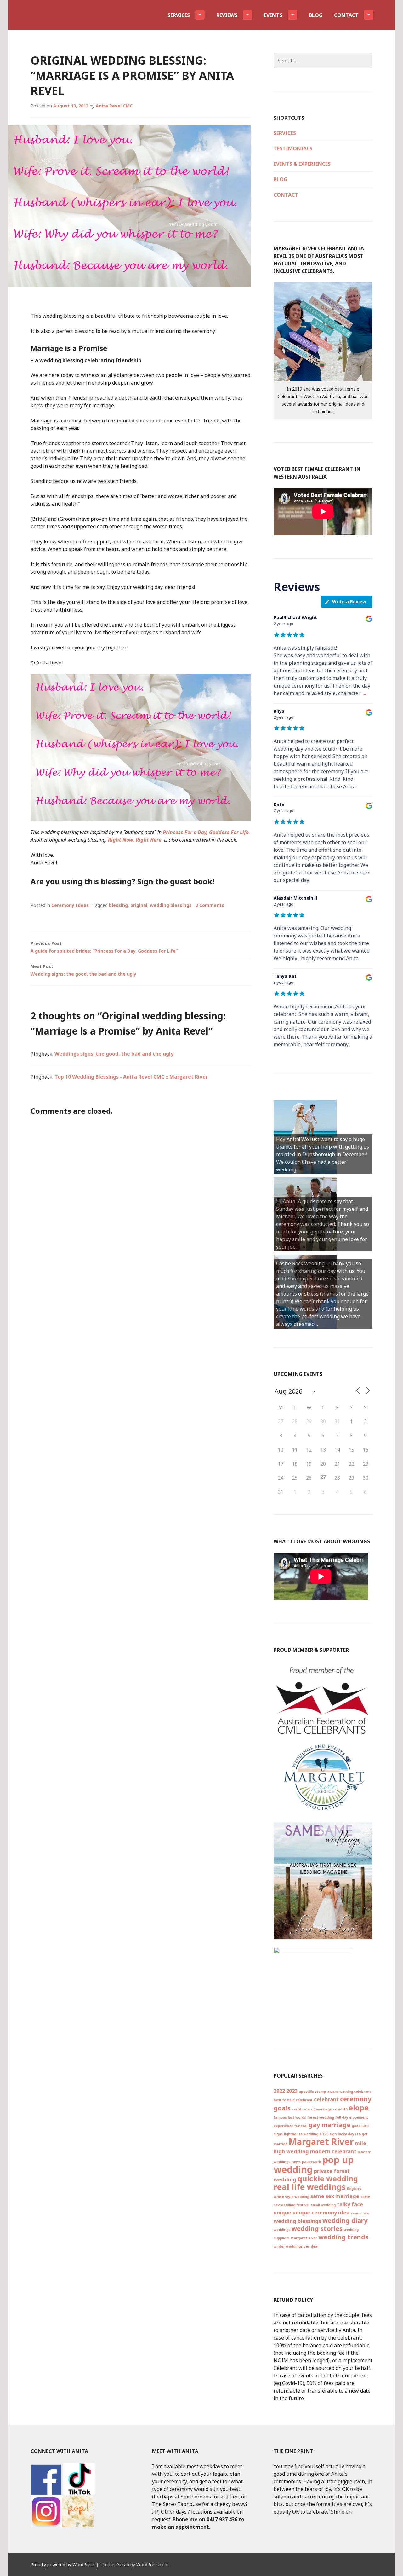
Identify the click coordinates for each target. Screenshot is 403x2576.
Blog (316, 15)
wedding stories (317, 2228)
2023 (292, 2091)
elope (359, 2108)
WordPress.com (153, 2564)
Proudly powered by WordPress (63, 2564)
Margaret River (321, 2142)
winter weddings (288, 2246)
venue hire (360, 2213)
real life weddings (310, 2187)
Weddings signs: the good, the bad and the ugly (114, 1054)
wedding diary (345, 2221)
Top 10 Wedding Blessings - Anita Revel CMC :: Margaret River (131, 1077)
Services (179, 15)
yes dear (311, 2246)
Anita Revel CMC (114, 106)
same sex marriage (335, 2196)
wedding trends (343, 2237)
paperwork (312, 2162)
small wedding (323, 2205)
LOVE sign (328, 2134)
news (296, 2162)
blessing (118, 905)
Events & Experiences (302, 164)
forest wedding (321, 2117)
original (139, 905)
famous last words (290, 2117)
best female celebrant (293, 2100)
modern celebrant (333, 2151)
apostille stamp (312, 2092)
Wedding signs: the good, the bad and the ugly (83, 970)
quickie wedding (328, 2179)
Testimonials (293, 148)
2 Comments (210, 905)
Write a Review (349, 602)
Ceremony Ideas (70, 905)
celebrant (326, 2099)
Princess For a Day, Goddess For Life (206, 832)
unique (282, 2213)
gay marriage (329, 2125)
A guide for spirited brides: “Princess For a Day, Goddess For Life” (104, 947)
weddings (282, 2230)
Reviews (227, 15)
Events (273, 15)
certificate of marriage (312, 2109)
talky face (350, 2204)
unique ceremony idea (321, 2213)
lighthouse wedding (301, 2134)
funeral (301, 2126)
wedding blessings (171, 905)
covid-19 (340, 2109)
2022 (279, 2091)
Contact (346, 15)
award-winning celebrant (349, 2092)
